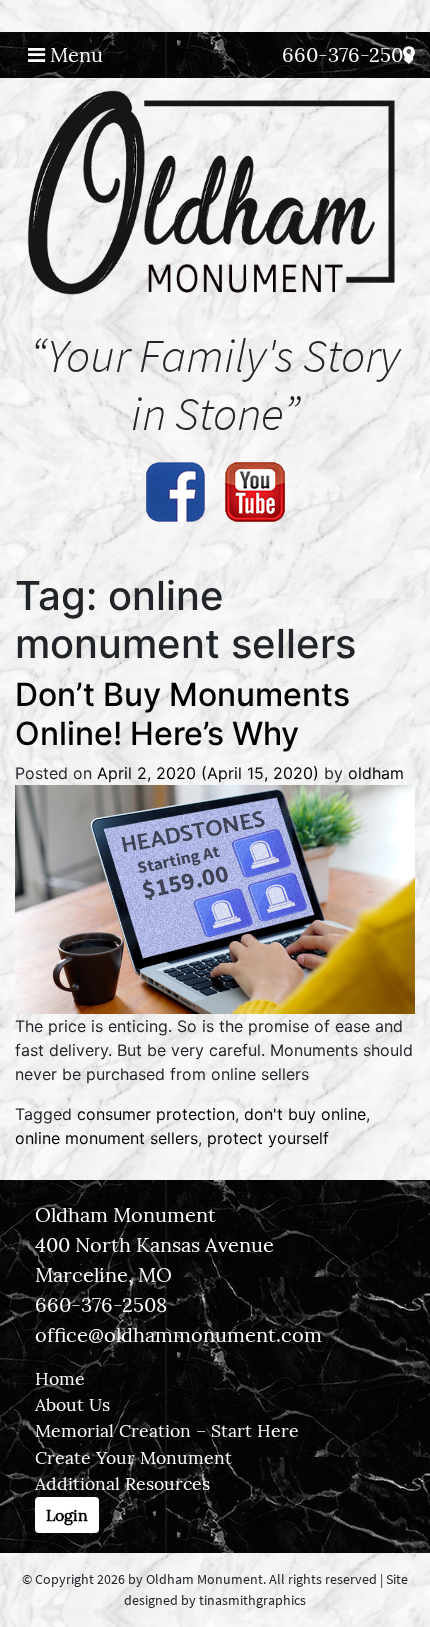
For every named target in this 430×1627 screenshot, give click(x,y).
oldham (376, 773)
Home (60, 1378)
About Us (72, 1404)
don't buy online (305, 1114)
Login (67, 1515)
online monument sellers (106, 1138)
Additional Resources (122, 1483)
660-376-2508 (348, 54)
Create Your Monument (133, 1457)
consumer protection (156, 1114)
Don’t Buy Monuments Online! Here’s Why (182, 713)
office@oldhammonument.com (178, 1334)
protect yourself (268, 1138)
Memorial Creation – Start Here (167, 1430)
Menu (74, 54)
